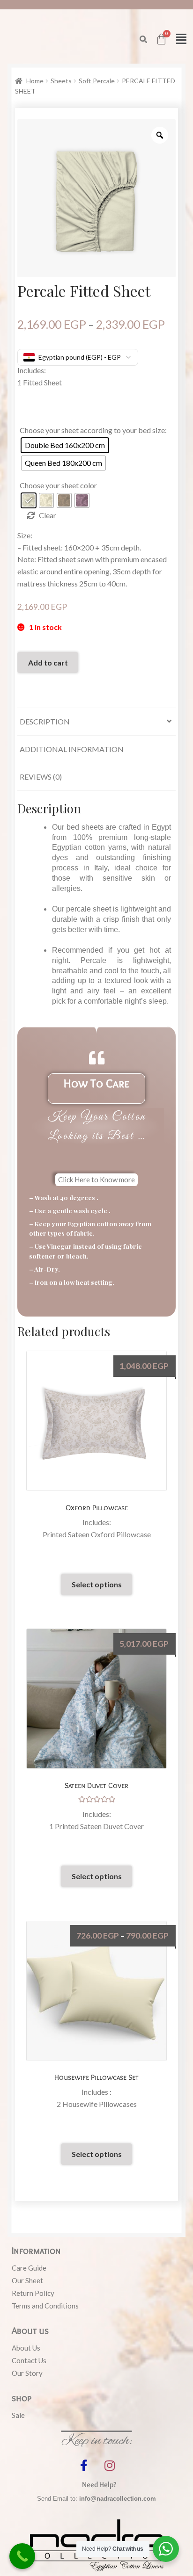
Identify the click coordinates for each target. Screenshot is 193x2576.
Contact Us (29, 2360)
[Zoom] (160, 135)
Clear (48, 515)
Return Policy (33, 2293)
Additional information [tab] (72, 749)
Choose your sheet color (58, 485)
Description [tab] (45, 721)
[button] (143, 39)
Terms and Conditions (45, 2306)
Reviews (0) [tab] (41, 777)
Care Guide (29, 2268)
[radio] (65, 445)
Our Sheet (27, 2280)
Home (35, 81)
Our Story (27, 2373)
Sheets (61, 81)
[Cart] (161, 39)
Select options (97, 1584)
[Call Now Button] (22, 2556)
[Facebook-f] (84, 2465)
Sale (18, 2415)
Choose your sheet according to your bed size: (93, 430)
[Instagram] (110, 2465)
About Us (26, 2348)
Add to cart (48, 662)
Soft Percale (97, 81)
